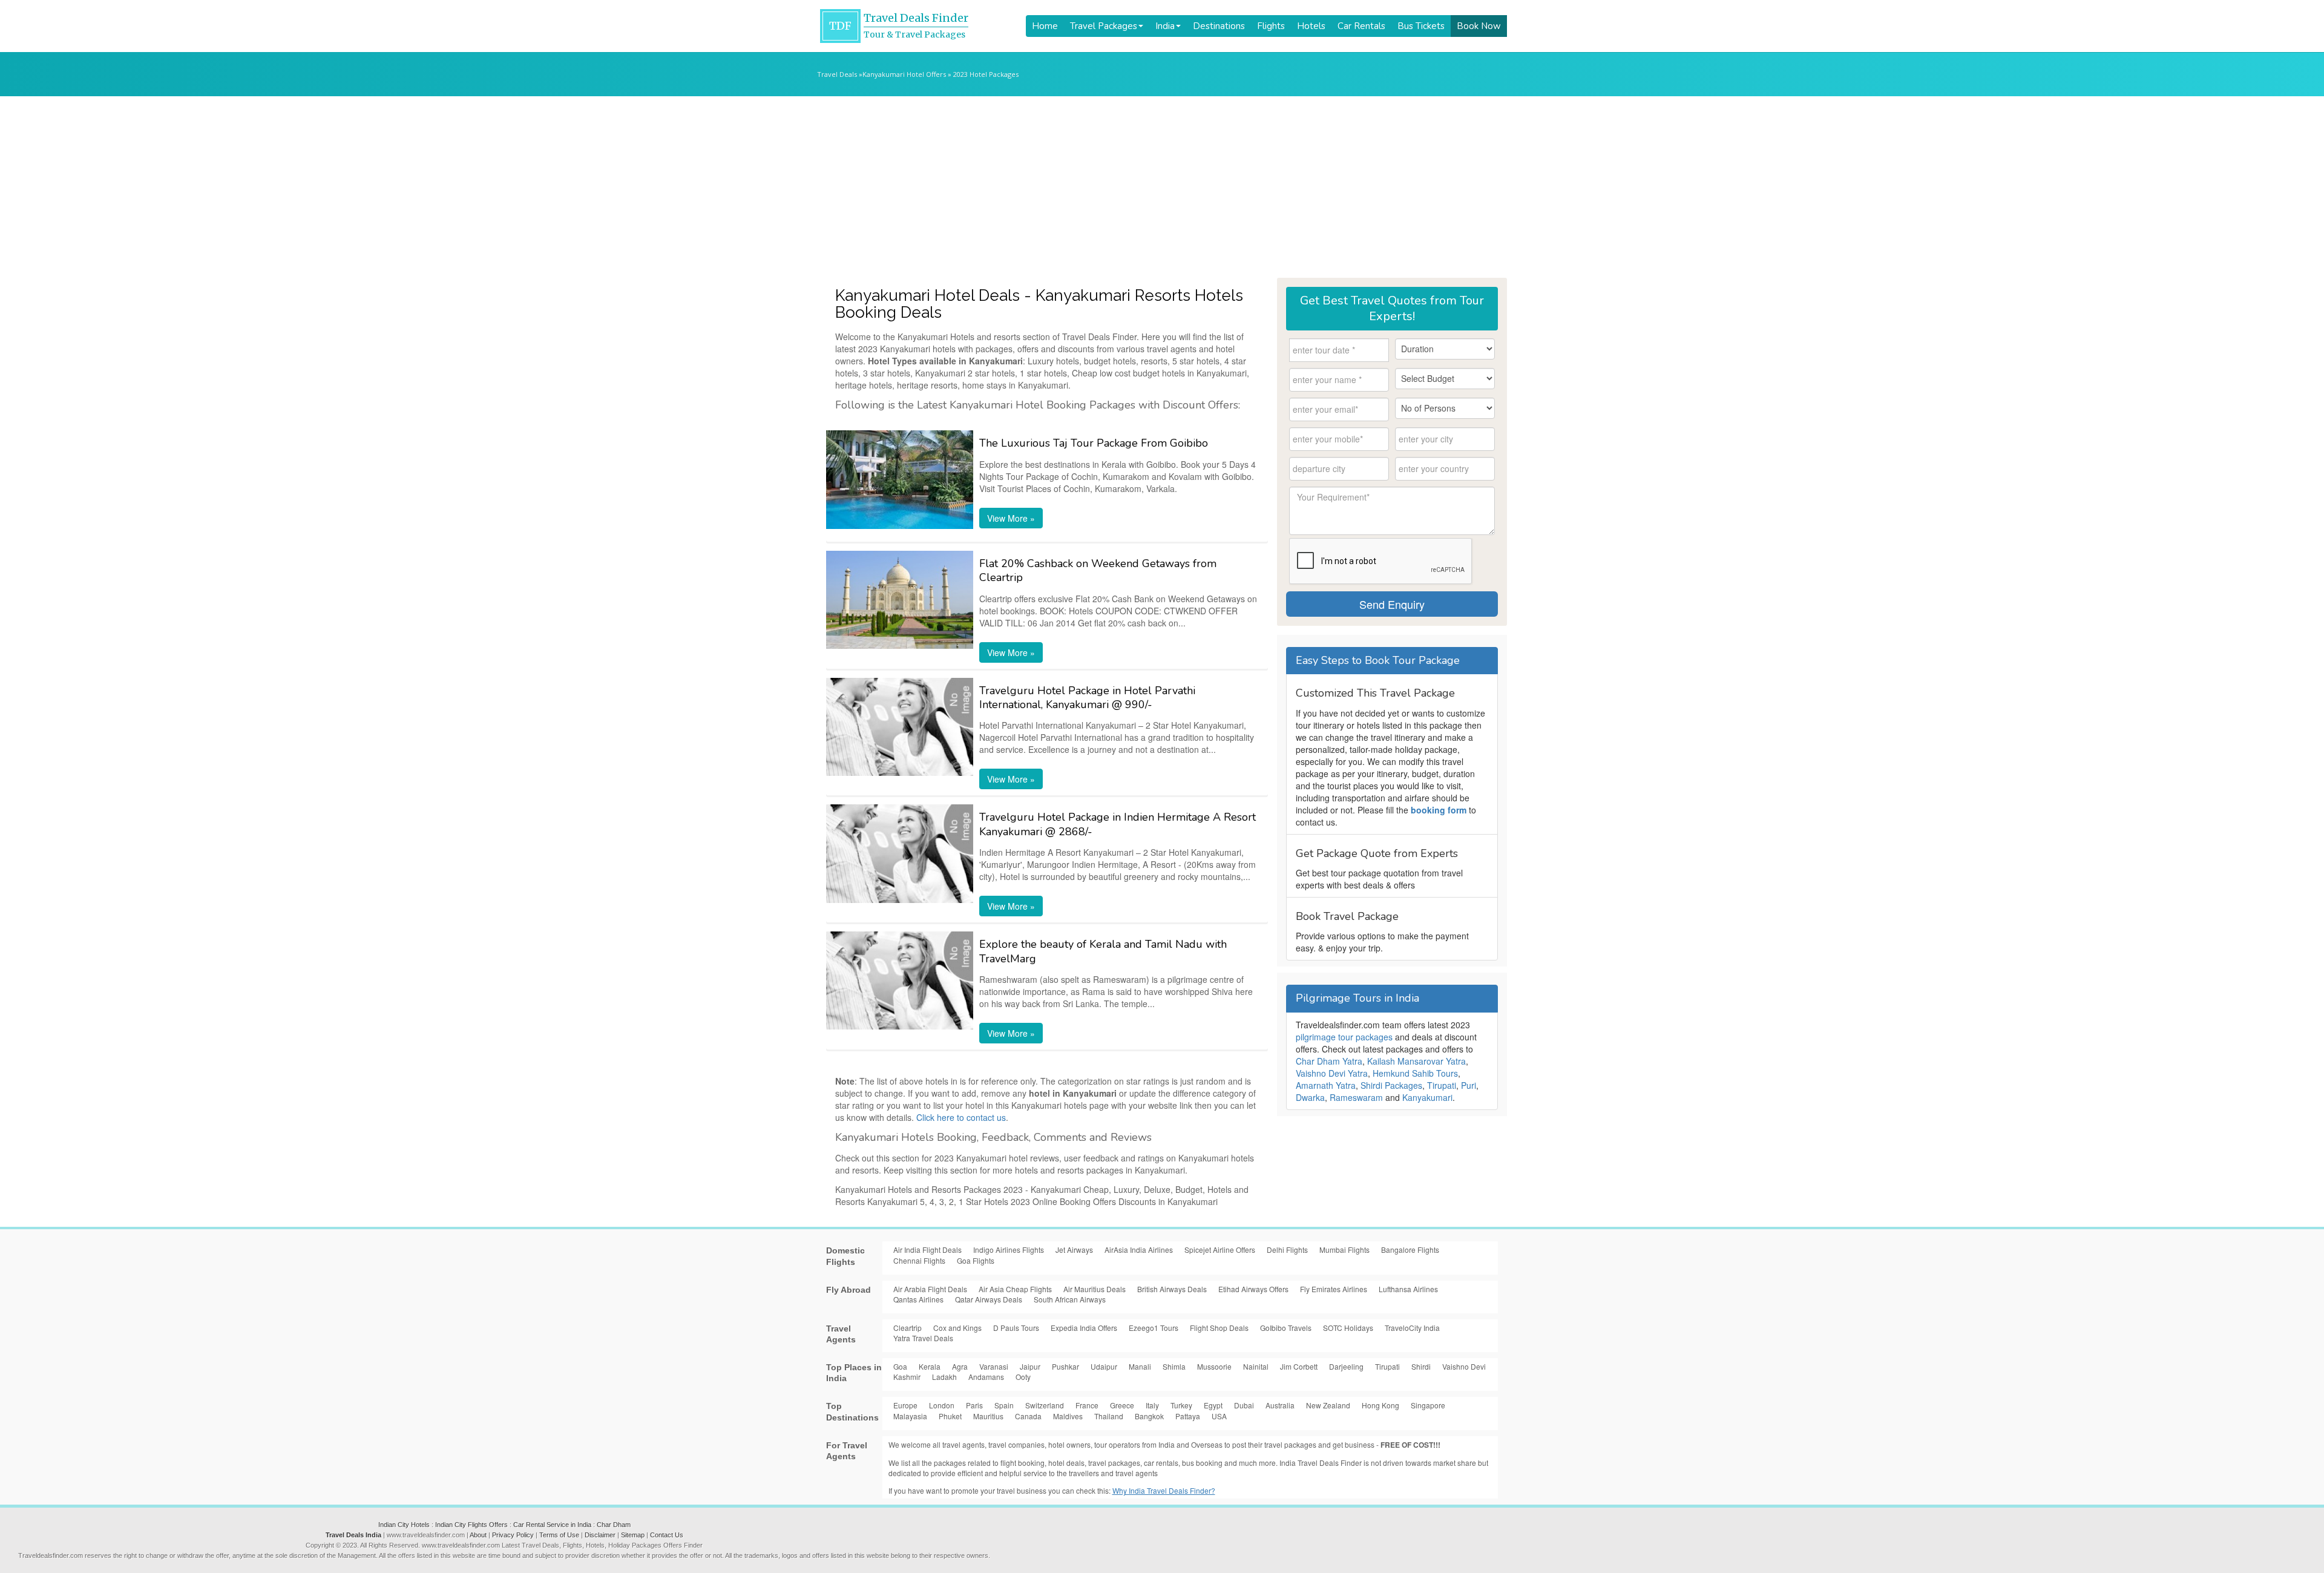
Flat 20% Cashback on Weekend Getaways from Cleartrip (1098, 570)
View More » (1011, 518)
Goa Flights (976, 1260)
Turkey (1181, 1405)
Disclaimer (600, 1535)
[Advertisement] (1162, 187)
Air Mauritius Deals (1095, 1289)
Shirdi (1421, 1366)
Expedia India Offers (1084, 1328)
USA (1219, 1416)
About (478, 1535)
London (942, 1405)
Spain (1004, 1405)
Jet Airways (1074, 1250)
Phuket (950, 1416)
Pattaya (1188, 1416)
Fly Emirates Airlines (1334, 1289)
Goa (900, 1366)
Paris (974, 1405)
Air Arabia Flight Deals (930, 1289)
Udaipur (1104, 1366)
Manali (1140, 1366)
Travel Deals (837, 74)
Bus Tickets (1421, 26)
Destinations (1219, 26)
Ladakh (944, 1377)
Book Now (1479, 26)
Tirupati (1442, 1085)
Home (1045, 26)
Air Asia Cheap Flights (1015, 1289)
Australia (1280, 1405)
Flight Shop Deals (1219, 1328)
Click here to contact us (961, 1117)
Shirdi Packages (1391, 1085)
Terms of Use (559, 1535)
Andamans (986, 1377)
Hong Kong (1380, 1405)
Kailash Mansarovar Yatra (1416, 1061)
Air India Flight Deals (927, 1250)
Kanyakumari (1427, 1097)
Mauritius (988, 1416)
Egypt (1213, 1405)
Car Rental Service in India (552, 1525)
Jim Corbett (1299, 1366)
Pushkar (1065, 1366)
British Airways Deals (1172, 1289)
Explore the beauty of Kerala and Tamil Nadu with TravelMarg (1103, 951)
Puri (1469, 1085)
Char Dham (614, 1525)
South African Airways (1070, 1299)
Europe (905, 1405)
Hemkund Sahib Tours (1415, 1073)
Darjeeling (1346, 1366)
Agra (960, 1366)
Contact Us (667, 1535)
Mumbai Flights (1344, 1250)
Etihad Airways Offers (1253, 1289)
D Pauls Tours (1016, 1328)
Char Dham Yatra (1329, 1061)
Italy (1152, 1405)
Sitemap (633, 1535)
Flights (1271, 26)
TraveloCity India (1412, 1328)
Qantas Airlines (918, 1299)
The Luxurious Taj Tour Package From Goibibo (1094, 443)
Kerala (930, 1366)
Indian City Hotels (404, 1525)
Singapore (1428, 1405)
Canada (1028, 1416)
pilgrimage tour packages (1344, 1037)
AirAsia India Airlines (1139, 1250)
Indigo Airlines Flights (1009, 1250)
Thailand (1109, 1416)
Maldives (1068, 1416)
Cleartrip (908, 1328)
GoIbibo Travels (1286, 1328)
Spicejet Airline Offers (1220, 1250)
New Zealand (1328, 1405)
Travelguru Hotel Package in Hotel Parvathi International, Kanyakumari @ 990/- (1087, 698)
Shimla (1174, 1366)
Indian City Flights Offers (471, 1525)
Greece (1122, 1405)
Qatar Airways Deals (989, 1299)
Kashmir (907, 1377)
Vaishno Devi (1464, 1366)
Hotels (1311, 26)
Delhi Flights (1287, 1250)
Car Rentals (1361, 26)
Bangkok (1149, 1416)
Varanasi (994, 1366)
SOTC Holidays (1348, 1328)
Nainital (1256, 1366)
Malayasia (910, 1416)
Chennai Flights (919, 1260)
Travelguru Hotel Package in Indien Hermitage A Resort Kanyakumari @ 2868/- (1118, 824)
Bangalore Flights (1410, 1250)
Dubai (1244, 1405)
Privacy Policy (513, 1535)
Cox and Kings (957, 1328)
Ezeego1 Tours (1154, 1328)
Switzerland (1045, 1405)
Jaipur (1030, 1366)
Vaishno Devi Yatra (1332, 1073)
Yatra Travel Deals (923, 1338)
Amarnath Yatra (1326, 1085)
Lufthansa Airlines (1408, 1289)
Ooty (1023, 1377)
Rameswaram (1356, 1097)
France (1087, 1405)
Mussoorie (1214, 1366)
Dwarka (1310, 1097)
